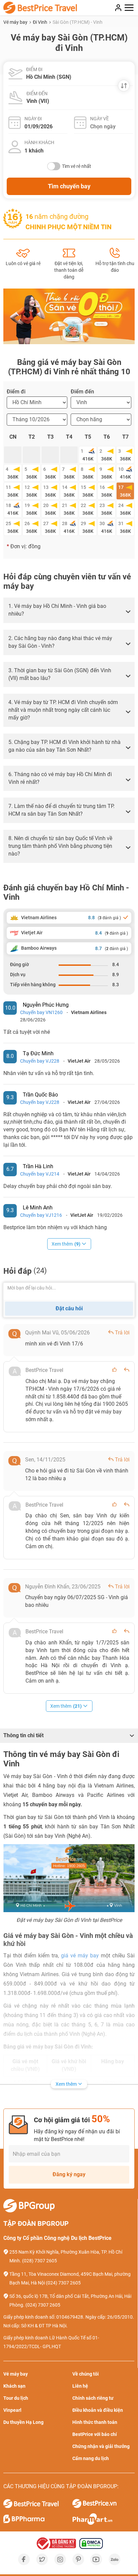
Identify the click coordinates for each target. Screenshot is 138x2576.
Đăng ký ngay (69, 2174)
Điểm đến (37, 93)
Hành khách (39, 142)
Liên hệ (80, 2386)
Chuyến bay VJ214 (40, 1174)
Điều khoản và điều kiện (98, 2410)
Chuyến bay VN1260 (41, 1012)
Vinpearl (12, 2410)
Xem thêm (66, 1244)
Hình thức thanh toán (95, 2422)
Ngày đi (33, 119)
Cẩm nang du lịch (91, 2458)
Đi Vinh (41, 22)
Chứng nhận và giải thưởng (101, 2446)
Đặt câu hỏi (69, 1308)
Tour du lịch (16, 2398)
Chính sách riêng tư (93, 2398)
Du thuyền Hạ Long (23, 2422)
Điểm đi (34, 69)
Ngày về (99, 119)
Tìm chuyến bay (69, 186)
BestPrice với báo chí (95, 2434)
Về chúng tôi (86, 2374)
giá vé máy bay (80, 1956)
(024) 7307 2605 (63, 2283)
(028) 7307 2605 (40, 2261)
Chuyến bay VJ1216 (41, 1215)
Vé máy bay (16, 22)
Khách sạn (14, 2386)
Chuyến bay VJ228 (40, 1061)
